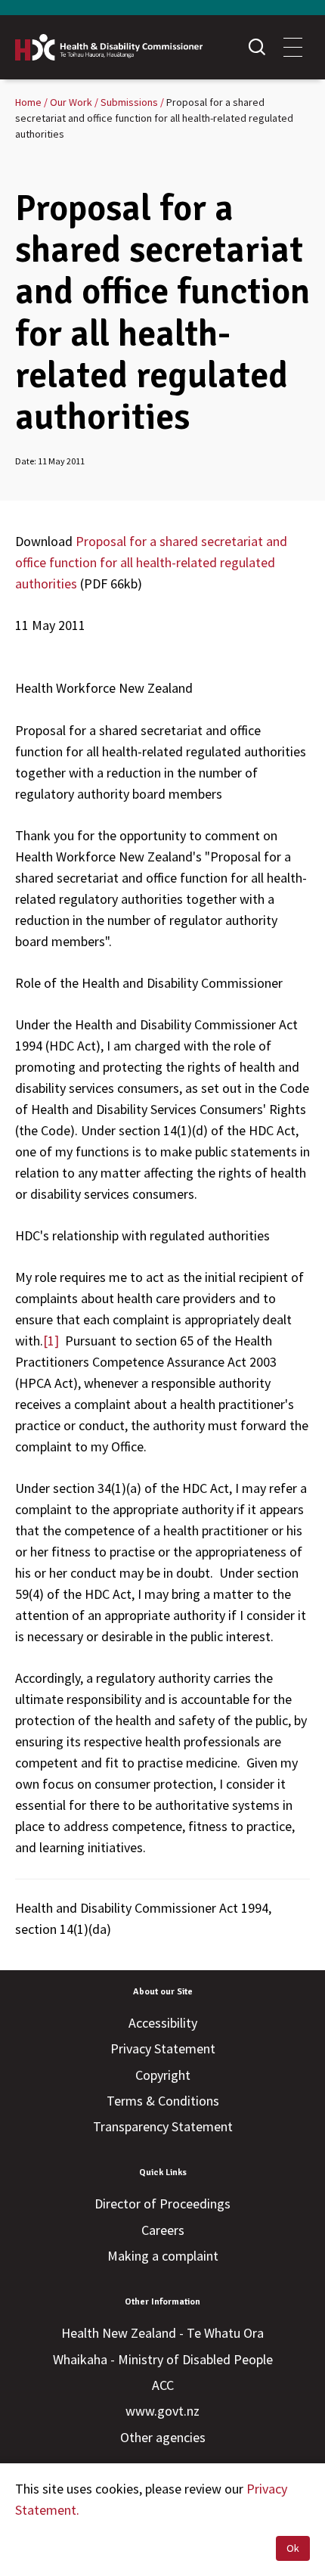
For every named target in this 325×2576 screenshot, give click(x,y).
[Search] (257, 47)
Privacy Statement (163, 2048)
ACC (163, 2385)
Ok (293, 2548)
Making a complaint (163, 2256)
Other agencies (163, 2437)
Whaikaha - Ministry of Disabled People (163, 2359)
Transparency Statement (163, 2126)
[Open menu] (293, 47)
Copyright (163, 2075)
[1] (51, 1341)
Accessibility (163, 2023)
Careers (163, 2230)
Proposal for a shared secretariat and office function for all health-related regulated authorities (151, 562)
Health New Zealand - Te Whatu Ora (162, 2333)
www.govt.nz (162, 2411)
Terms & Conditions (163, 2101)
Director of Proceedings (162, 2204)
